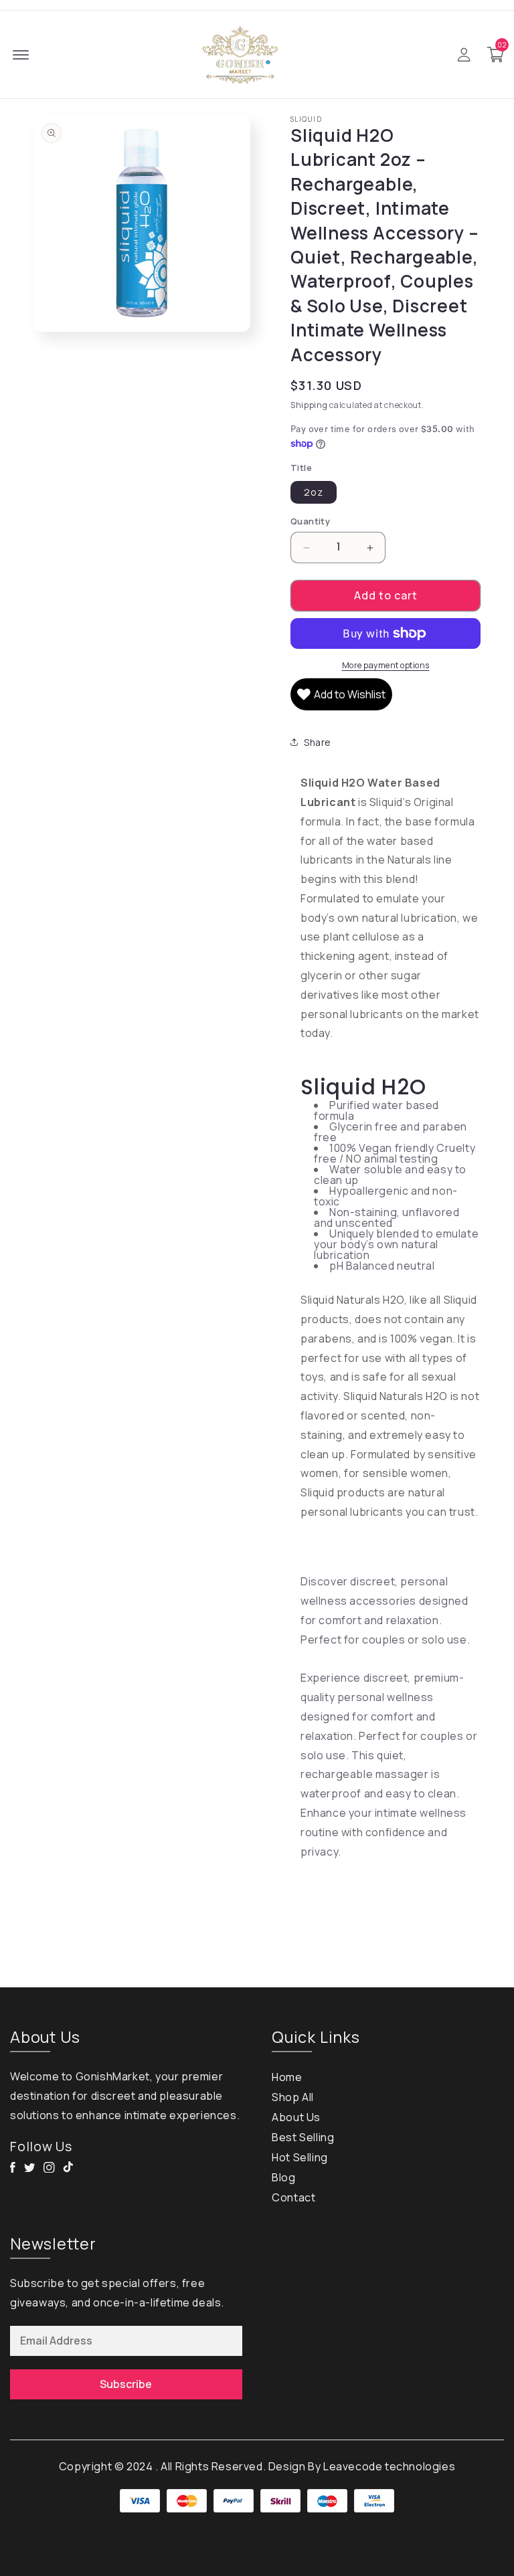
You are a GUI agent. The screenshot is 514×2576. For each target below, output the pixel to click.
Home (287, 2077)
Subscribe (126, 2384)
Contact (293, 2197)
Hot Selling (300, 2157)
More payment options (386, 665)
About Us (296, 2117)
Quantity (310, 521)
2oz (314, 492)
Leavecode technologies (389, 2466)
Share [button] (318, 742)
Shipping (309, 405)
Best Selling (303, 2137)
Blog (283, 2177)
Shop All (293, 2097)
